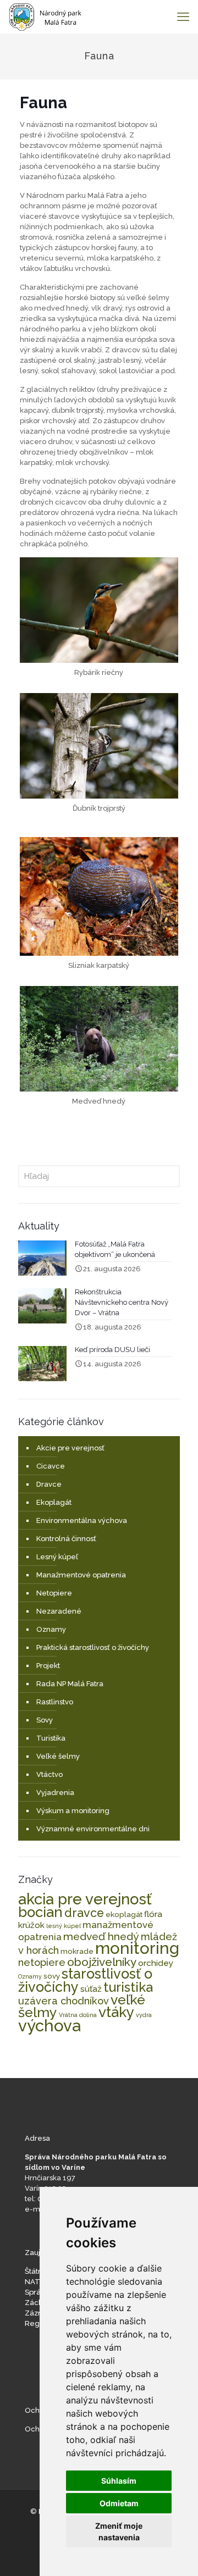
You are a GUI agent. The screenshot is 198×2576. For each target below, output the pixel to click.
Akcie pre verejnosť (70, 1448)
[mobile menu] (183, 16)
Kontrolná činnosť (66, 1539)
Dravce (49, 1484)
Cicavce (51, 1466)
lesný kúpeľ (64, 1926)
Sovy (45, 1720)
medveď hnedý (101, 1937)
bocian (40, 1912)
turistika (128, 1987)
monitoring (137, 1948)
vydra (144, 2015)
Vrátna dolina (78, 2015)
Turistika (51, 1738)
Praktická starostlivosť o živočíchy (93, 1647)
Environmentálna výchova (82, 1520)
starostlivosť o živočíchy (85, 1980)
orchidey (156, 1963)
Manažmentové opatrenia (81, 1575)
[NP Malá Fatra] (45, 16)
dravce (84, 1913)
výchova (50, 2026)
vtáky (116, 2012)
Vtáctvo (50, 1774)
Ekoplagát (54, 1502)
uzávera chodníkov (64, 2001)
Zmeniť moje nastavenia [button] (119, 2531)
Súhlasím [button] (119, 2481)
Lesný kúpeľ (57, 1557)
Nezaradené (59, 1611)
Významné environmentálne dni (93, 1829)
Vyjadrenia (55, 1793)
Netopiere (54, 1593)
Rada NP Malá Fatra (70, 1684)
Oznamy (51, 1629)
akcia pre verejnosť (85, 1899)
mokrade (77, 1951)
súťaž (91, 1989)
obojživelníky (102, 1962)
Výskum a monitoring (73, 1811)
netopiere (42, 1962)
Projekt (48, 1666)
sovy (52, 1976)
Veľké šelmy (58, 1756)
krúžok (31, 1925)
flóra (153, 1914)
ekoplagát (124, 1914)
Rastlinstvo (55, 1702)
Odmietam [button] (119, 2503)
